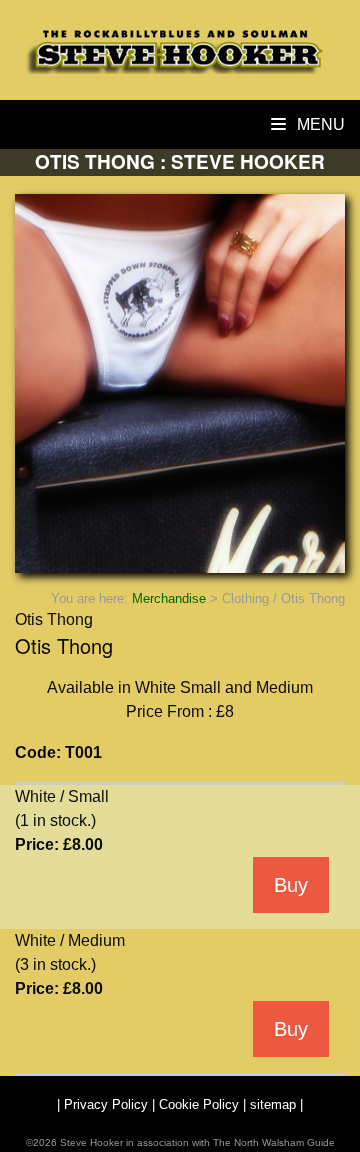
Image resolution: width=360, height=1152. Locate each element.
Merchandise (169, 598)
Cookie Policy (199, 1104)
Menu (319, 124)
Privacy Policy (106, 1104)
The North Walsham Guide (274, 1142)
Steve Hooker (91, 1142)
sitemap (273, 1104)
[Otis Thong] (180, 383)
